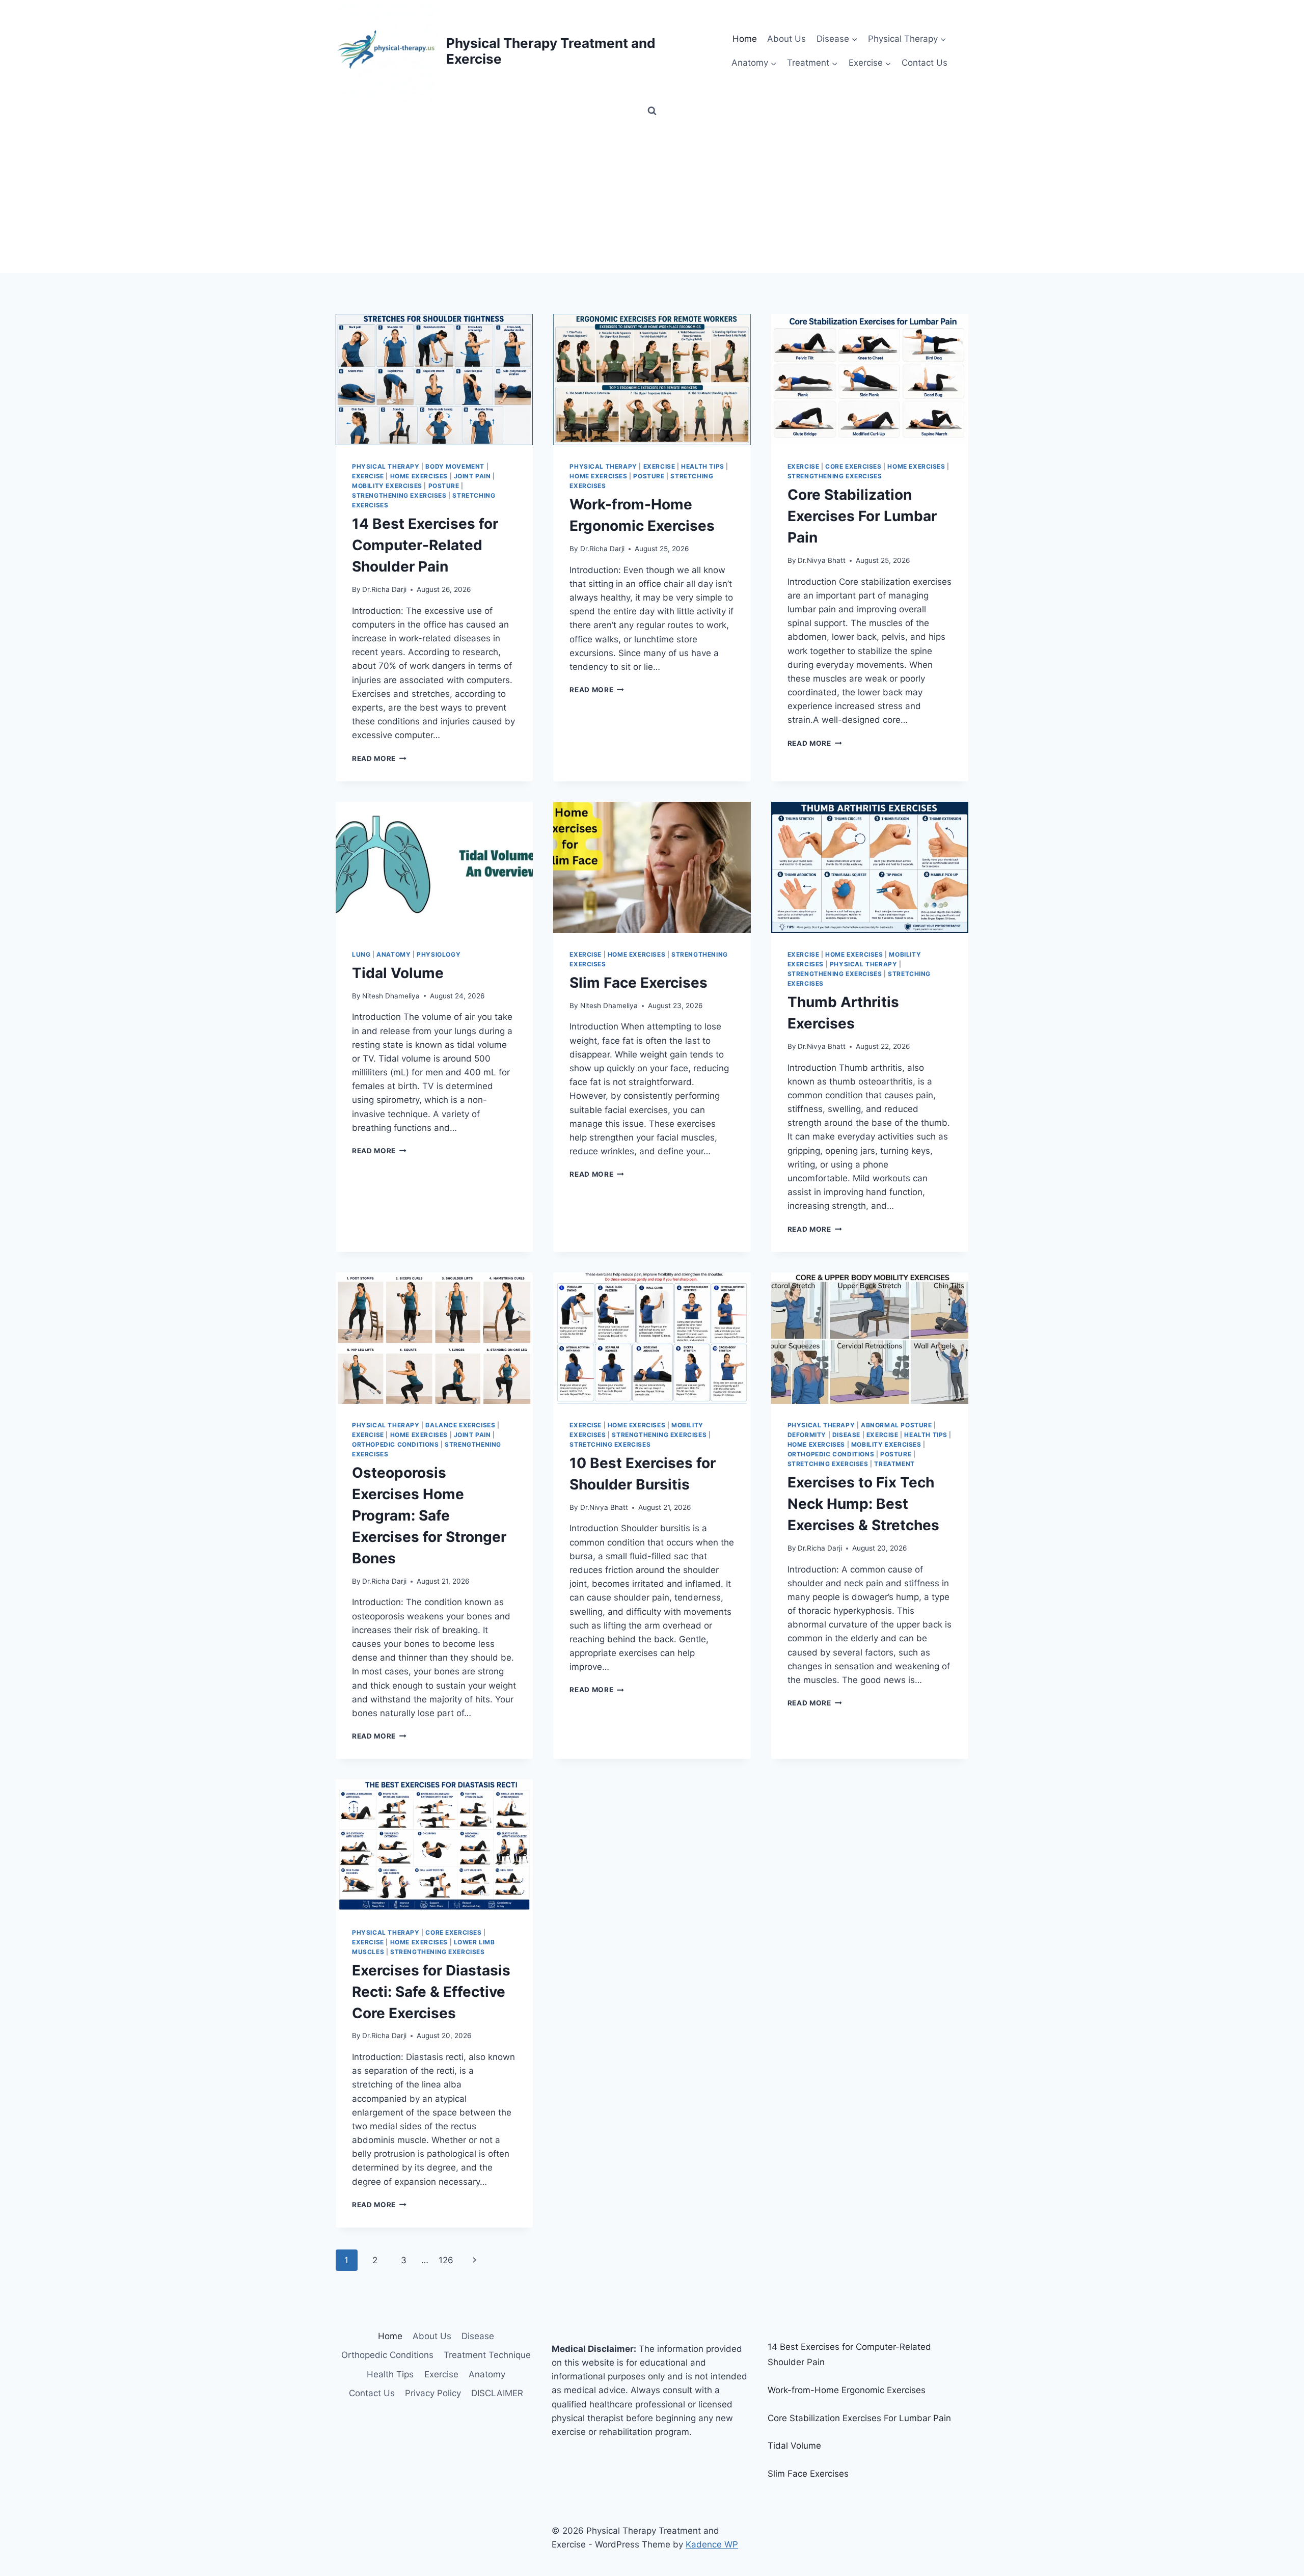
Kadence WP (712, 2544)
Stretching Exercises (610, 1444)
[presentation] (434, 379)
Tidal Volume (398, 973)
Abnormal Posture (896, 1425)
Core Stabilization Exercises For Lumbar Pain (862, 516)
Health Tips (703, 466)
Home (745, 39)
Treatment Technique (487, 2355)
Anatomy (393, 954)
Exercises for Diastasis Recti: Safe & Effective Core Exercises (431, 1992)
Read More (379, 758)
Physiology (439, 954)
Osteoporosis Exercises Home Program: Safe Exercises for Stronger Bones (429, 1515)
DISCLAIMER (497, 2393)
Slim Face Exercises (639, 983)
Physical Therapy (386, 466)
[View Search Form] (652, 111)
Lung (361, 954)
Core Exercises (853, 466)
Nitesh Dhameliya (391, 996)
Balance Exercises (460, 1425)
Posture (444, 486)
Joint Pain (472, 476)
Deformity (807, 1435)
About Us (786, 39)
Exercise (368, 476)
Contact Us (925, 63)
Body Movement (455, 466)
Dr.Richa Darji (384, 589)
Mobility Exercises (387, 486)
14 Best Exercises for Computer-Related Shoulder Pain (425, 545)
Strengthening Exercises (399, 495)
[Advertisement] (652, 197)
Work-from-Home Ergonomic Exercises (847, 2390)
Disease (846, 1435)
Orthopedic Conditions (396, 1444)
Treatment (894, 1464)
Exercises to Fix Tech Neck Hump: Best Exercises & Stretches (863, 1504)
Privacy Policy (433, 2393)
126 (446, 2260)
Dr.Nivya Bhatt (822, 560)
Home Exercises (419, 476)
